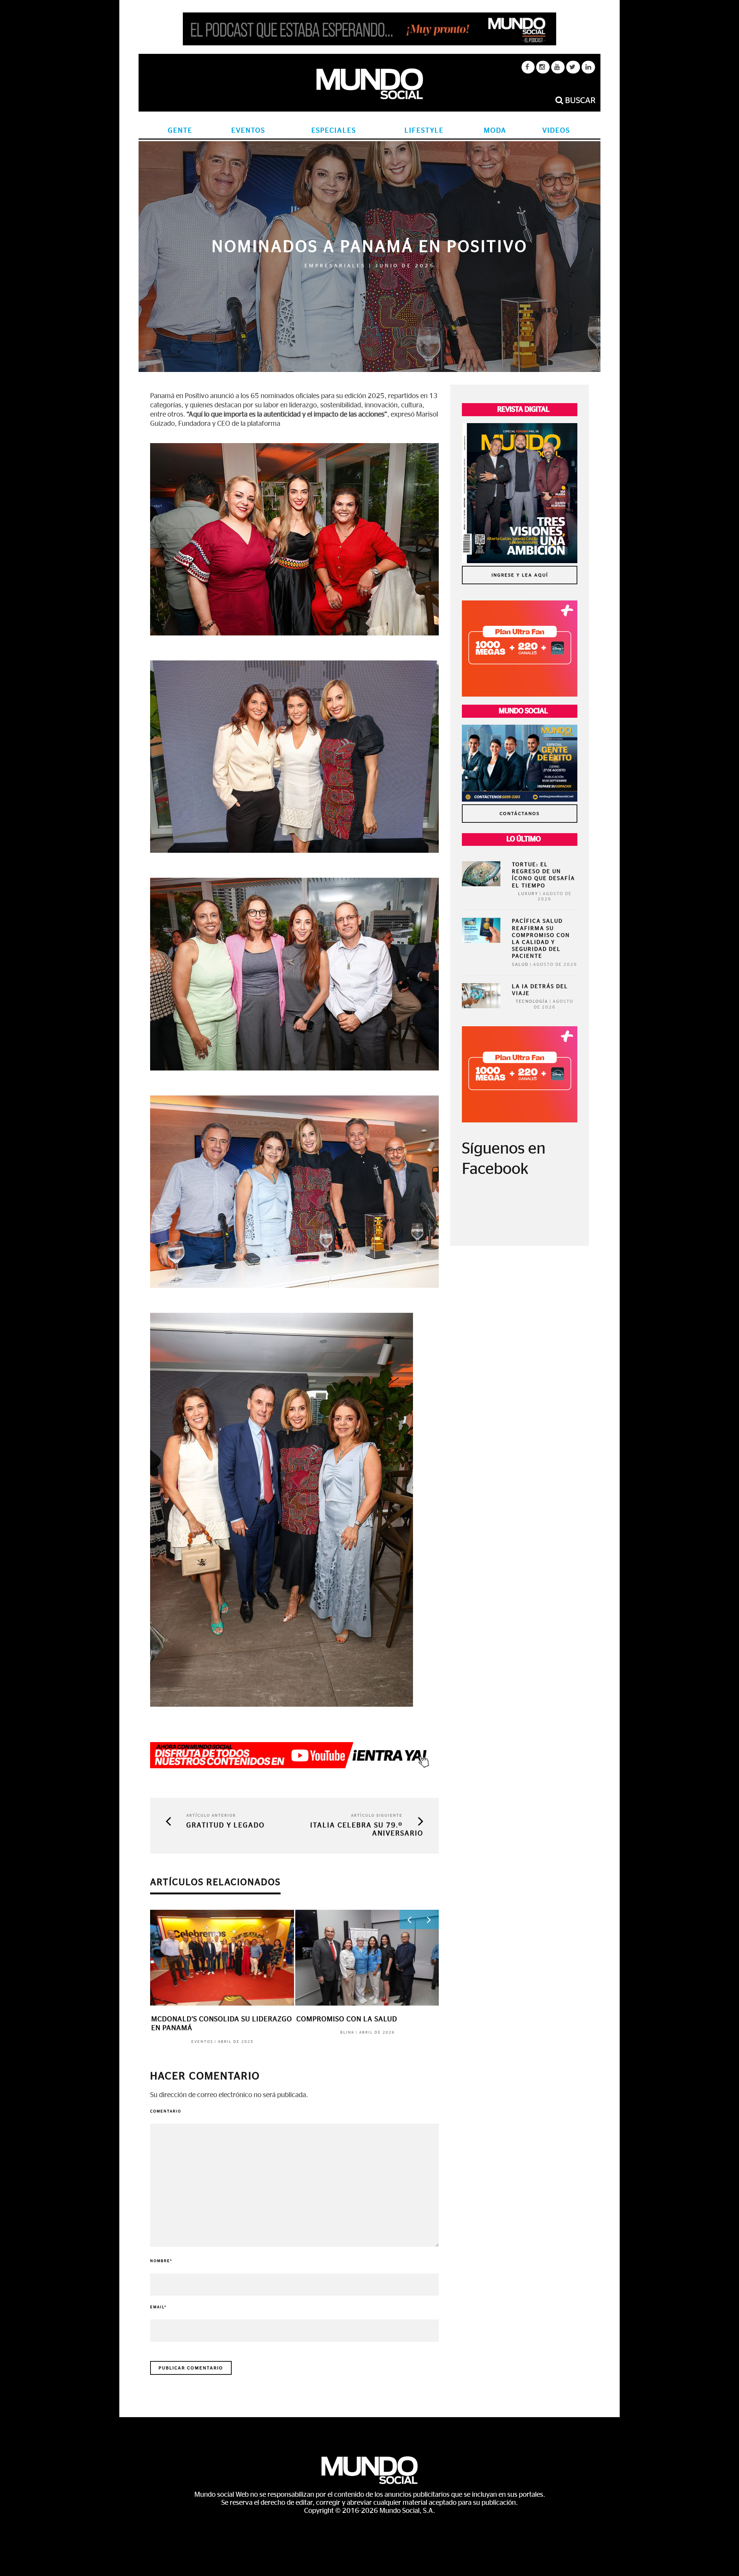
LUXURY (528, 894)
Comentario (166, 2111)
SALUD (520, 965)
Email (158, 2307)
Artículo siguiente (377, 1816)
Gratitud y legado (226, 1826)
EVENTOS (248, 131)
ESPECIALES (334, 131)
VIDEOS (556, 131)
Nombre (161, 2261)
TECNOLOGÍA (532, 1001)
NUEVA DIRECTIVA (327, 2019)
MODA (495, 131)
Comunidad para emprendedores (214, 2019)
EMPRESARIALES (335, 266)
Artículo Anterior (211, 1816)
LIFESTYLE (424, 131)
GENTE (180, 131)
